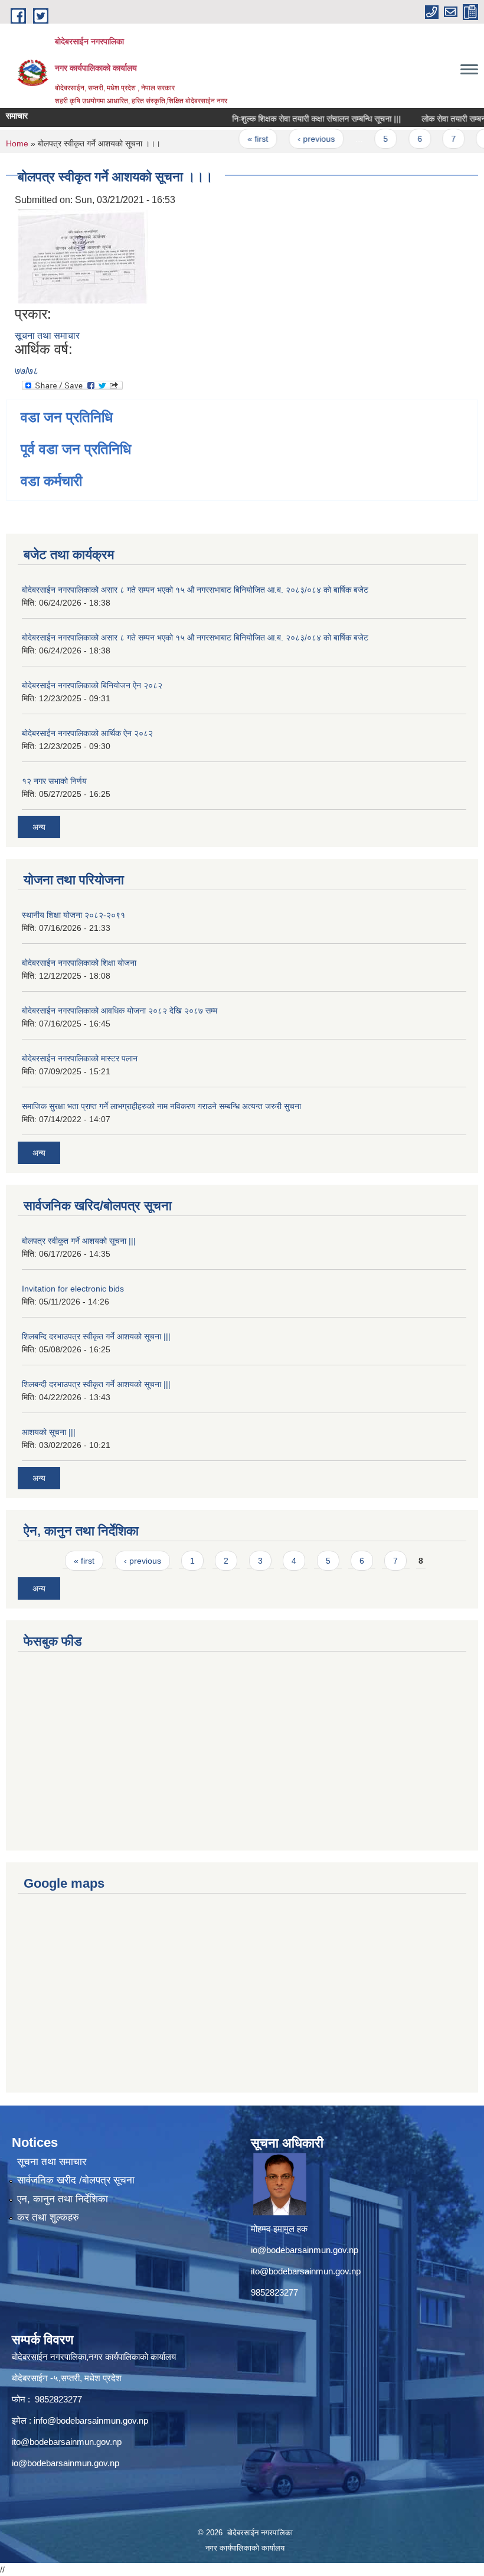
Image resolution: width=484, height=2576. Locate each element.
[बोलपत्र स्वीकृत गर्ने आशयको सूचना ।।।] (83, 256)
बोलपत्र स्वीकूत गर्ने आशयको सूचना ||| (79, 1241)
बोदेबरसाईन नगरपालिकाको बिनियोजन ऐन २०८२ (92, 685)
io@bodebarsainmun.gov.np (305, 2250)
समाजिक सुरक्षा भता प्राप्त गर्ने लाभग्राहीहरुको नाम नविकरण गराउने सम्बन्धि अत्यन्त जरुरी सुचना (161, 1106)
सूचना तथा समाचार (47, 336)
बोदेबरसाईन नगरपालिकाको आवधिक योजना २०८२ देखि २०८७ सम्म (120, 1011)
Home (17, 143)
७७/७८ (27, 371)
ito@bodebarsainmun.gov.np (306, 2271)
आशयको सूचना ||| (49, 1432)
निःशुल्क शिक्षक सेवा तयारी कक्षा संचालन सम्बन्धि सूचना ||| (299, 119)
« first (240, 139)
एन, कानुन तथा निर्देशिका (63, 2199)
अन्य (39, 827)
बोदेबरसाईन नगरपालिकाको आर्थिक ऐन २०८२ (87, 733)
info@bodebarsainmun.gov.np (91, 2420)
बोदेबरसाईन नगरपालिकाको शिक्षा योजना (79, 963)
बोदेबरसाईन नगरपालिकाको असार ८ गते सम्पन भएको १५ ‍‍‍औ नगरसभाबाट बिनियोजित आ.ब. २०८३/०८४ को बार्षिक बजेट (195, 590)
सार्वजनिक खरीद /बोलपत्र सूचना (76, 2180)
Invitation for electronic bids (73, 1289)
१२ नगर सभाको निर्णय (54, 781)
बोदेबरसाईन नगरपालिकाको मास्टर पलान (80, 1058)
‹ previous (298, 139)
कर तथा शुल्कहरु (48, 2217)
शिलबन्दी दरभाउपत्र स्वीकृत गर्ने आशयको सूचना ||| (96, 1384)
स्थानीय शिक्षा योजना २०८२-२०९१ (73, 915)
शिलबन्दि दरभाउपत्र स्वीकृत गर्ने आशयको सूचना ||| (96, 1336)
